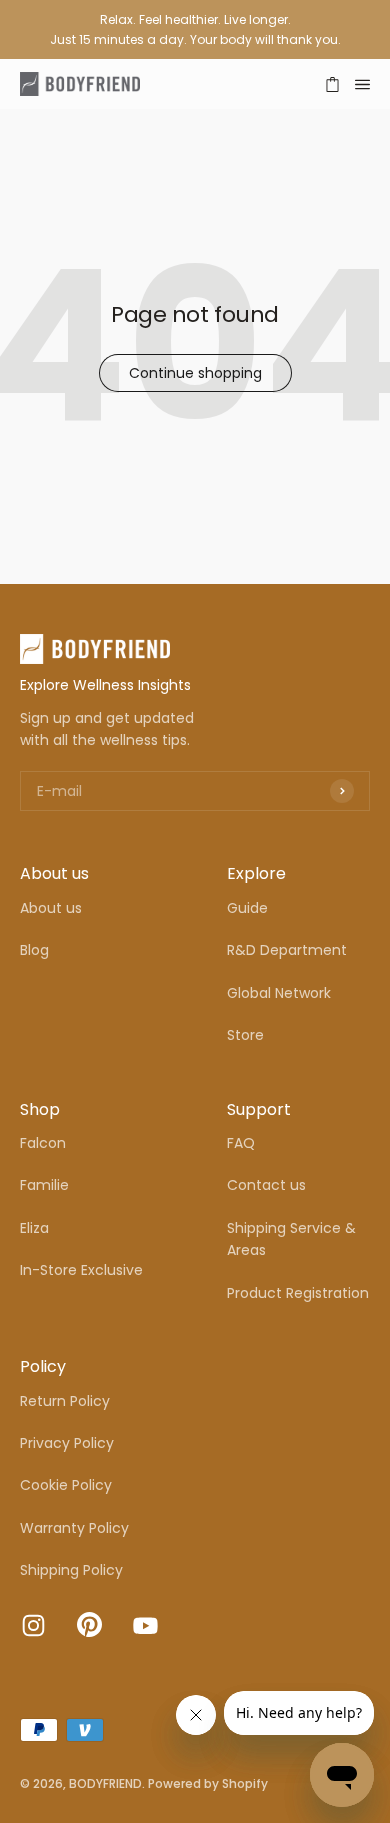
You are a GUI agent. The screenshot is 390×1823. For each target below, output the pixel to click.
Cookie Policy (66, 1485)
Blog (34, 950)
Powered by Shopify (208, 1783)
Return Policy (65, 1401)
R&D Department (287, 950)
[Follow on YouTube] (145, 1625)
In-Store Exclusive (81, 1270)
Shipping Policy (71, 1570)
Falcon (43, 1143)
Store (245, 1035)
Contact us (266, 1185)
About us (51, 908)
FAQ (241, 1143)
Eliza (34, 1228)
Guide (247, 908)
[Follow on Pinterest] (89, 1632)
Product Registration (298, 1293)
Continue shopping (195, 373)
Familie (44, 1185)
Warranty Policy (74, 1528)
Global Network (279, 993)
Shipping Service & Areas (291, 1239)
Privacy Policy (67, 1443)
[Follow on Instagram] (33, 1625)
